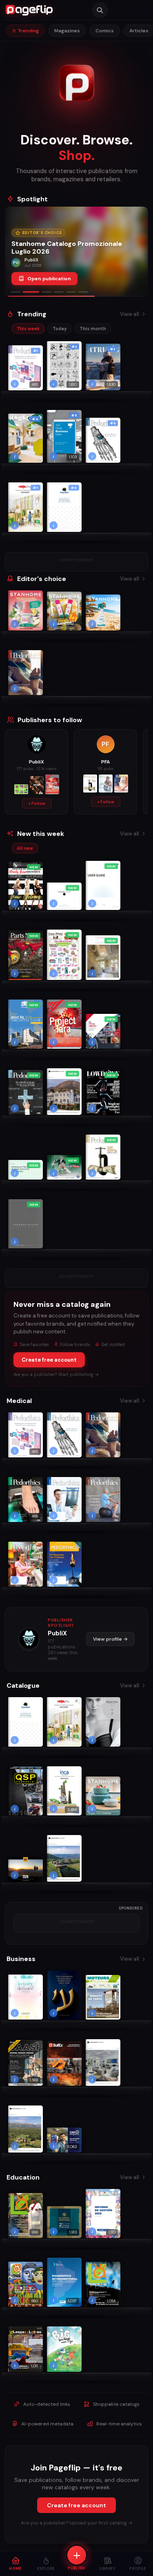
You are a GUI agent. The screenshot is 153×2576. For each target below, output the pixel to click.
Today (60, 329)
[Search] (100, 10)
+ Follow (37, 803)
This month (93, 329)
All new (25, 848)
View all (130, 314)
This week (28, 329)
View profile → (110, 1639)
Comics (105, 31)
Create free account (49, 1360)
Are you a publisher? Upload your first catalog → (77, 2523)
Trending (28, 31)
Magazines (67, 31)
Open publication (49, 279)
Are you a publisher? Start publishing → (56, 1374)
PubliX (57, 1633)
